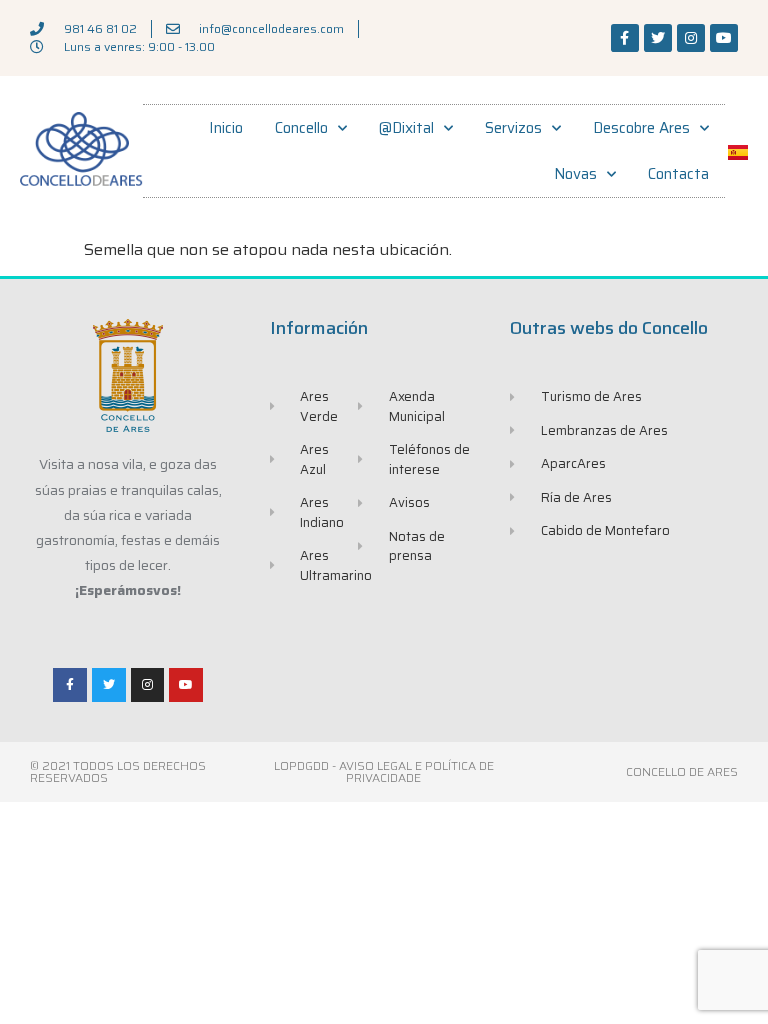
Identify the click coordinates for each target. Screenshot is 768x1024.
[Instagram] (691, 38)
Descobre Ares (641, 128)
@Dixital (406, 128)
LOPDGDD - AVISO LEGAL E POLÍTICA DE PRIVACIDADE (384, 771)
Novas (575, 174)
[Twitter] (658, 38)
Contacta (678, 174)
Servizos (513, 128)
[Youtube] (724, 38)
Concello (301, 128)
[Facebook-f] (625, 38)
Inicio (226, 128)
